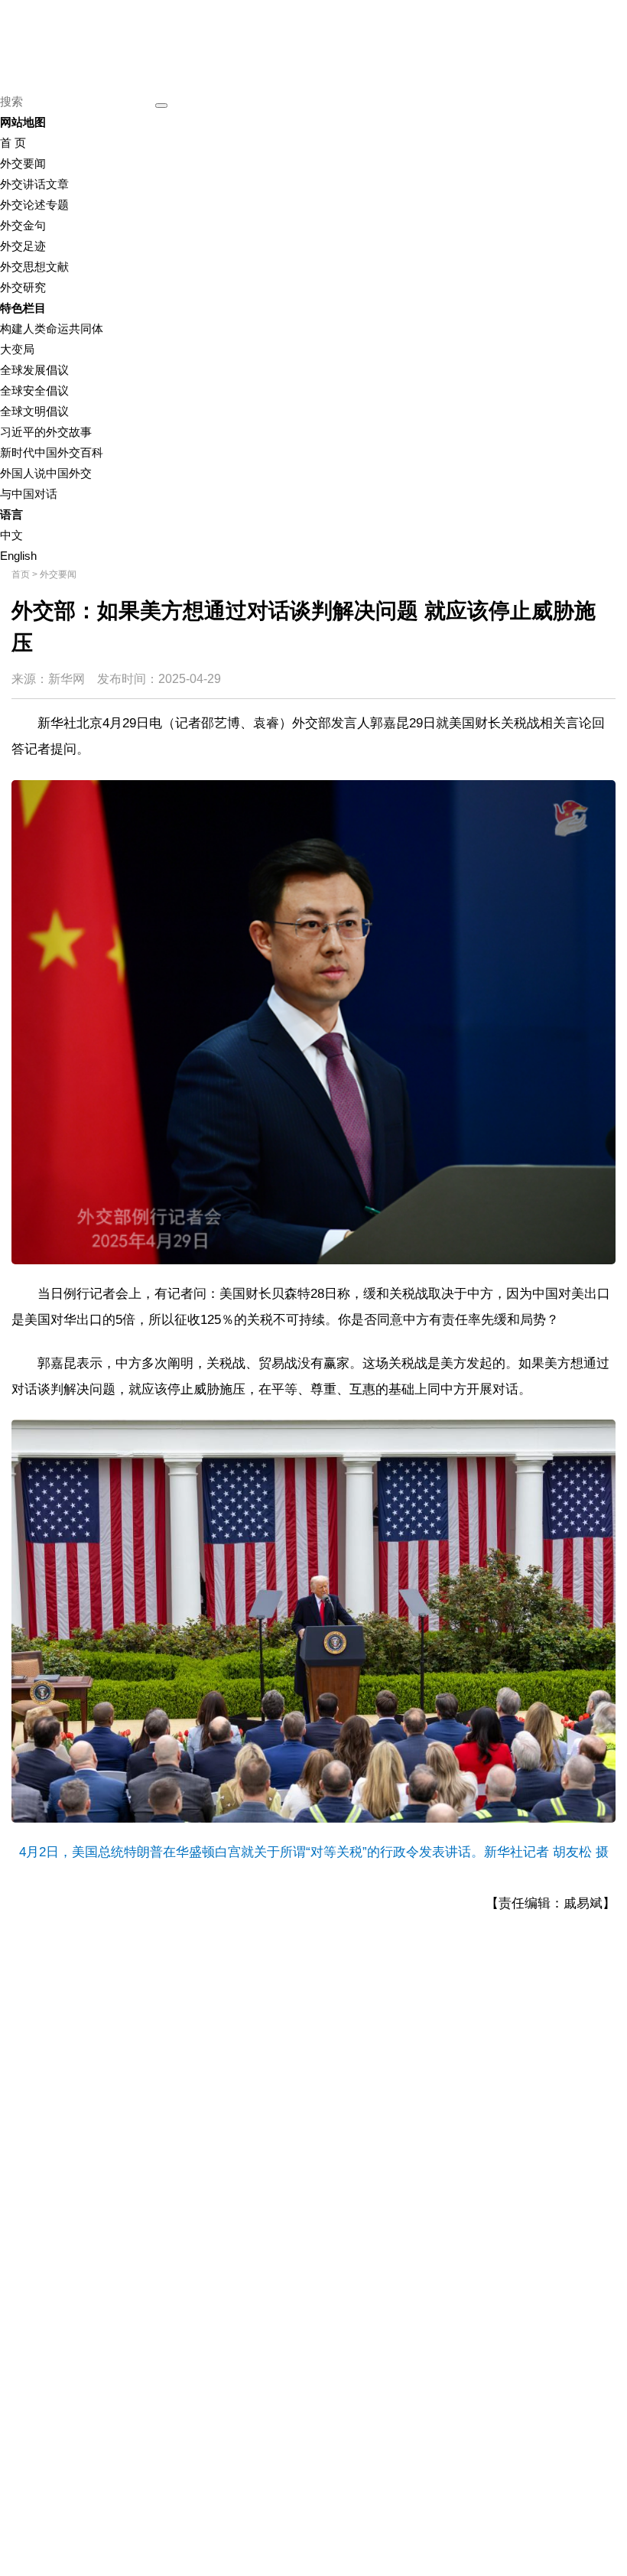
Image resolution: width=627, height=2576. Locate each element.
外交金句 (23, 225)
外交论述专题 (34, 205)
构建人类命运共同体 (52, 329)
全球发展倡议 (34, 370)
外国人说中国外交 (46, 473)
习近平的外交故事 (46, 432)
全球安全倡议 (34, 390)
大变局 (17, 349)
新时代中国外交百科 (52, 452)
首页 (21, 574)
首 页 (13, 143)
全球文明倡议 (34, 411)
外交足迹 (23, 246)
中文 (11, 535)
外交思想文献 (34, 267)
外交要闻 (23, 163)
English (18, 556)
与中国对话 (29, 494)
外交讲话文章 (34, 184)
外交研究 (23, 287)
